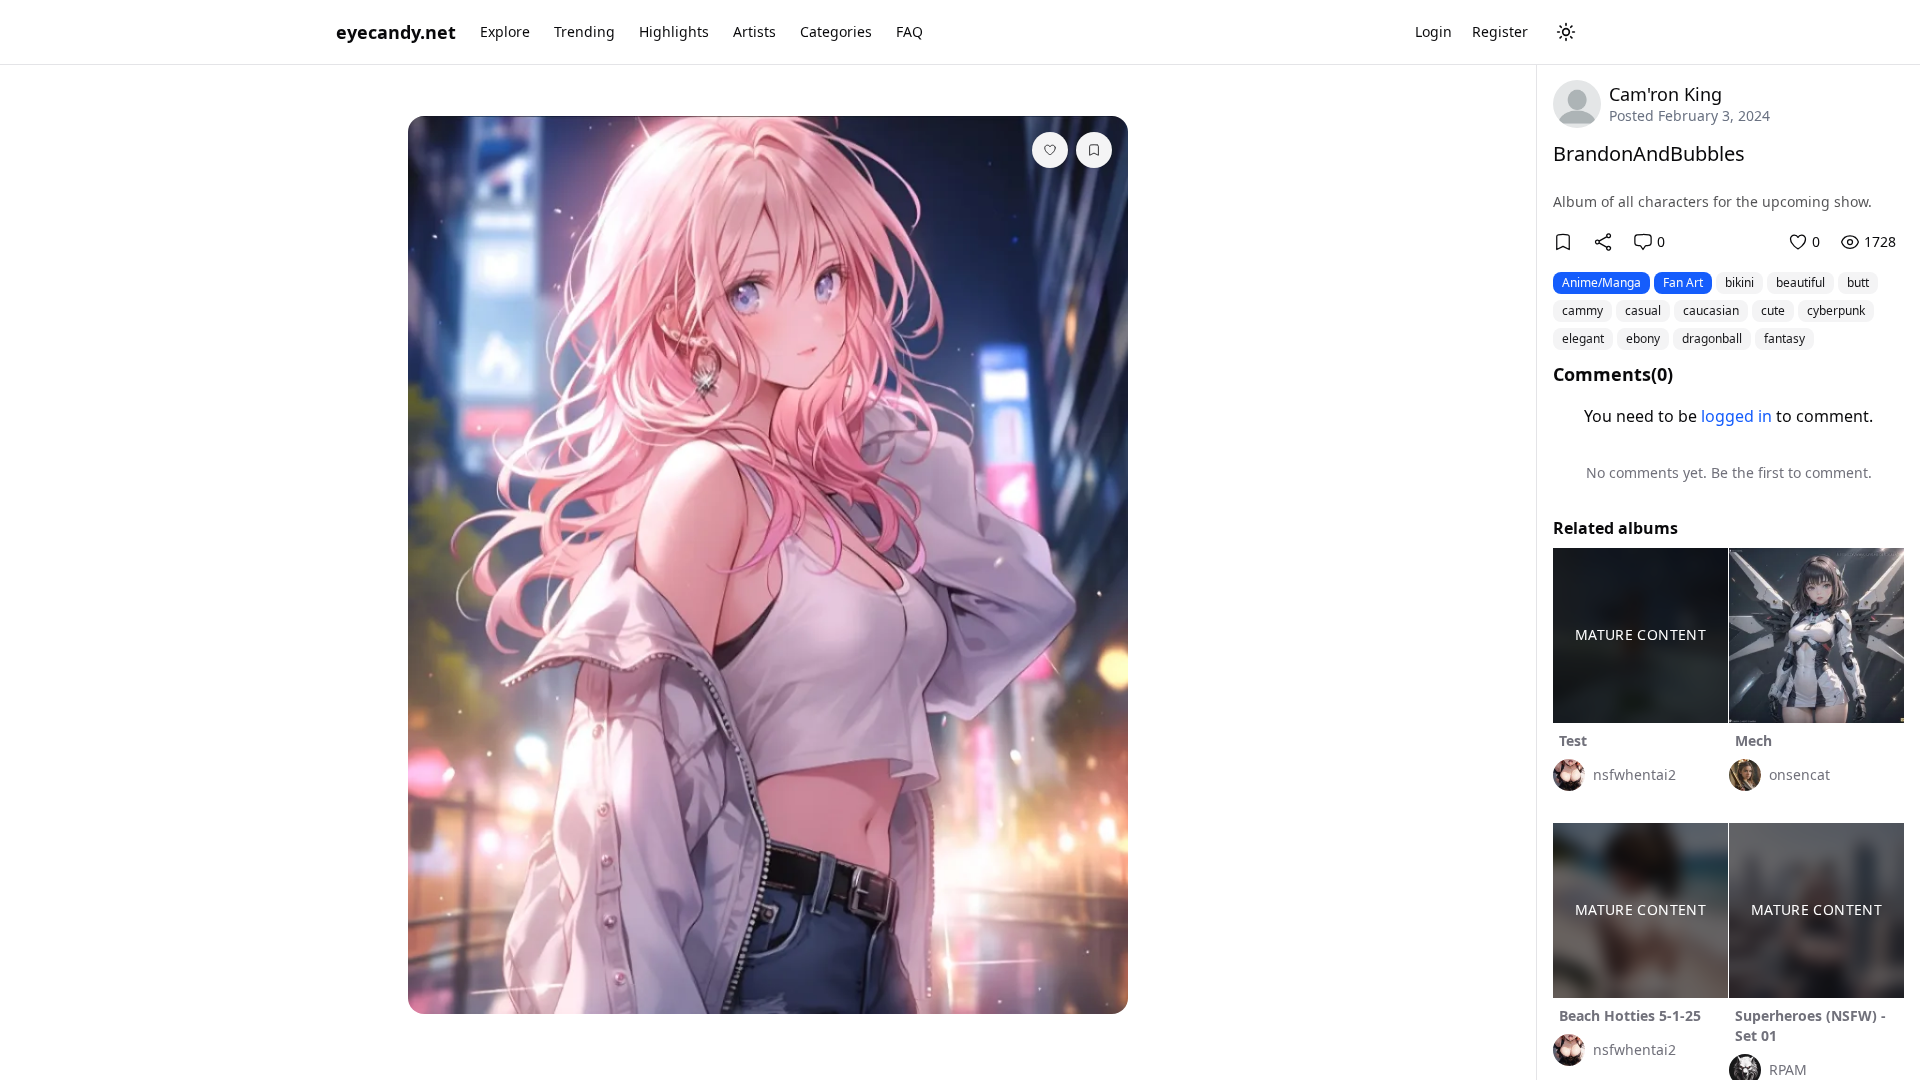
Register (1500, 31)
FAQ (909, 31)
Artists (754, 31)
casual (1643, 310)
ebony (1643, 338)
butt (1858, 282)
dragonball (1712, 338)
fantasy (1784, 338)
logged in (1736, 416)
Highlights (674, 31)
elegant (1583, 338)
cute (1773, 310)
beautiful (1800, 282)
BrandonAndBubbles (1649, 153)
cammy (1582, 310)
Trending (584, 31)
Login (1433, 31)
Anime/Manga (1601, 282)
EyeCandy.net (396, 32)
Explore (505, 31)
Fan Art (1683, 282)
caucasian (1711, 310)
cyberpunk (1836, 310)
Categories (836, 31)
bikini (1739, 282)
